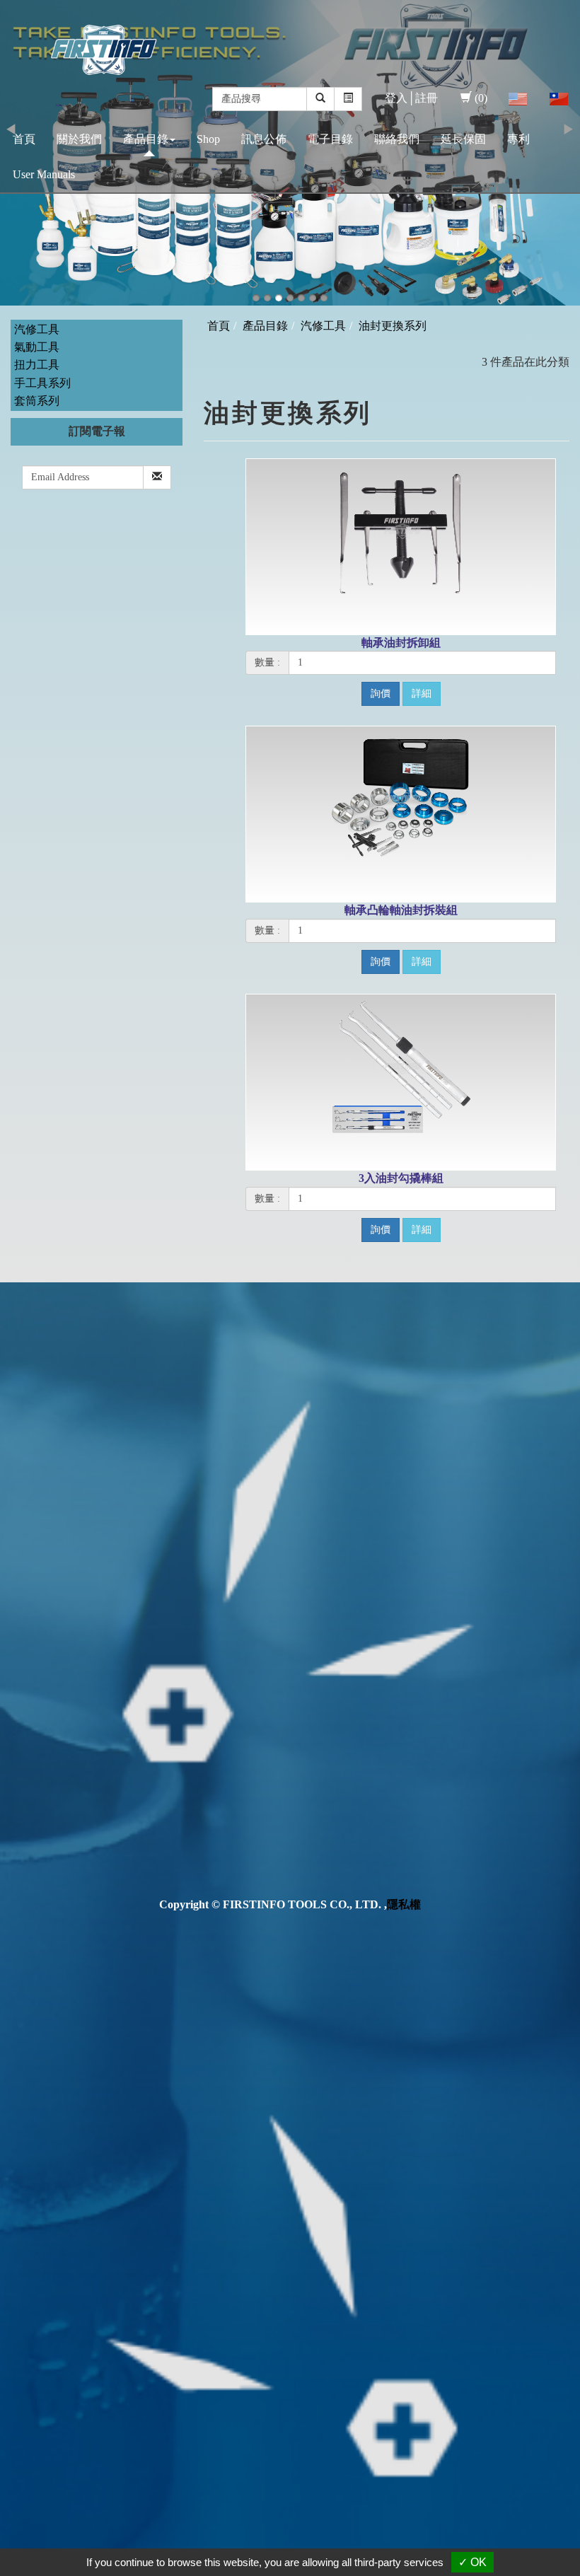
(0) (481, 98)
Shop (208, 139)
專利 (518, 139)
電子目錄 (330, 139)
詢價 (381, 694)
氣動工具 (37, 347)
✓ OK (472, 2562)
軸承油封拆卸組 (401, 643)
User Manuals (44, 174)
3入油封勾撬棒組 (401, 1178)
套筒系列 (37, 401)
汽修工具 (37, 329)
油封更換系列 (393, 326)
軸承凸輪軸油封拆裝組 (401, 910)
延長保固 (463, 139)
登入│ (400, 98)
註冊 (427, 98)
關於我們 (79, 139)
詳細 (422, 694)
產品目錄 (146, 139)
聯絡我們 (397, 139)
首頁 (24, 139)
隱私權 (404, 1904)
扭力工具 (37, 365)
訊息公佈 (264, 139)
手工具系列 (42, 383)
